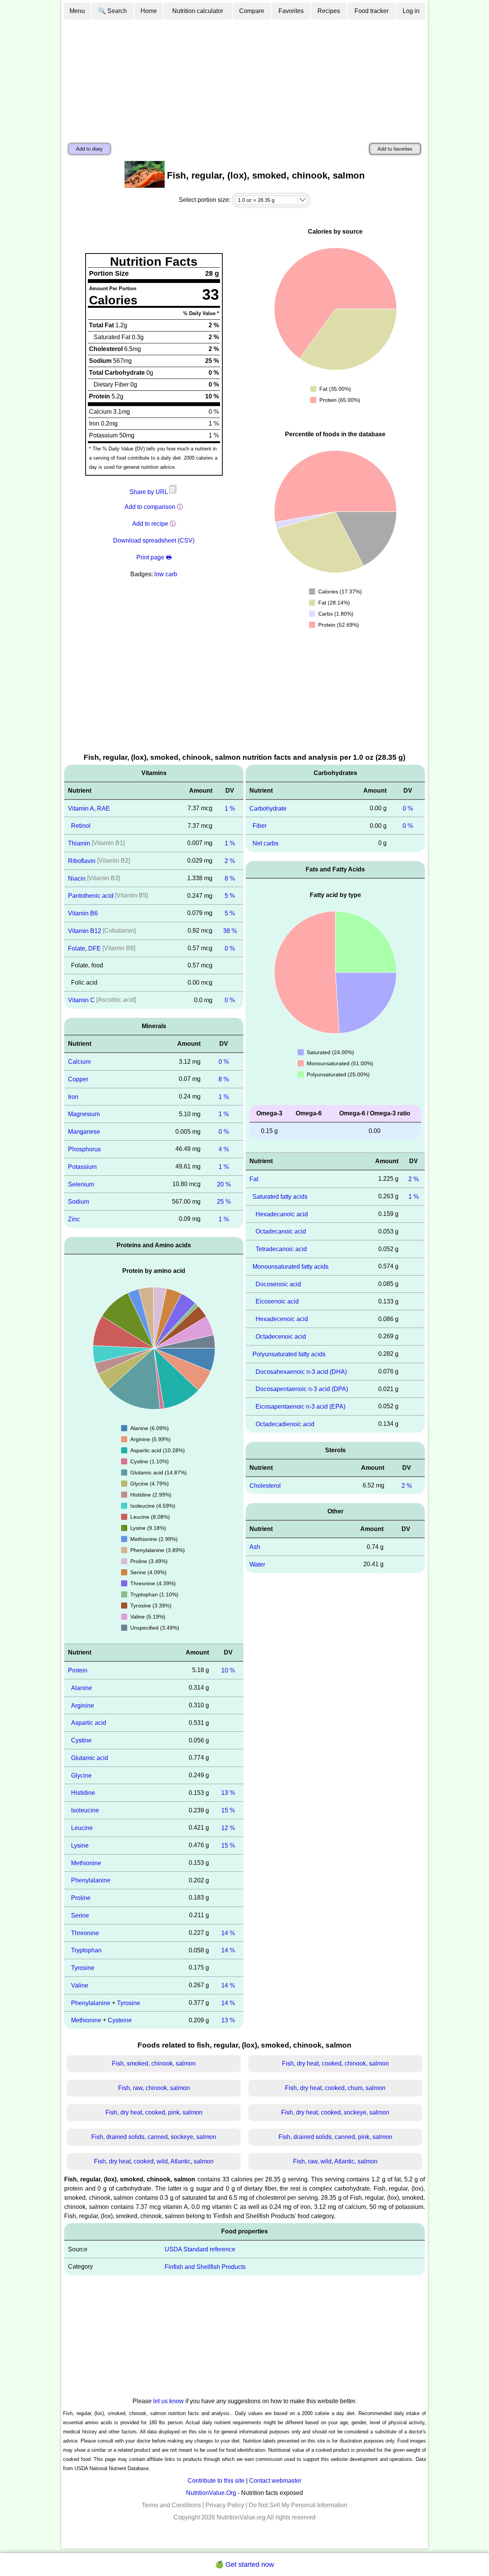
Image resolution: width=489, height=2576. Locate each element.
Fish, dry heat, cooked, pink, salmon (154, 2112)
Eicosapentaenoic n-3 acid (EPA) (300, 1407)
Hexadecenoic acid (282, 1319)
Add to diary (89, 149)
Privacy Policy (225, 2505)
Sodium (79, 1202)
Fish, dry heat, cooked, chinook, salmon (335, 2063)
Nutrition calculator (198, 11)
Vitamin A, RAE (89, 808)
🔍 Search (113, 11)
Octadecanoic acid (281, 1231)
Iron (73, 1096)
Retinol (81, 826)
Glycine (81, 1775)
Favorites (291, 11)
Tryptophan (86, 1950)
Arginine (83, 1705)
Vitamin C (81, 1000)
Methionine (86, 1863)
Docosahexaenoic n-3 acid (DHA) (301, 1371)
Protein (78, 1670)
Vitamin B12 (85, 931)
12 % (228, 1828)
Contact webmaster (275, 2481)
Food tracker (372, 11)
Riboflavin (82, 861)
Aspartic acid (89, 1723)
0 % (230, 948)
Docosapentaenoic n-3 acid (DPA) (302, 1389)
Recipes (329, 11)
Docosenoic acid (278, 1284)
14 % (228, 1933)
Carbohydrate (268, 808)
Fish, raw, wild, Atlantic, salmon (335, 2161)
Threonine (85, 1933)
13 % (228, 1793)
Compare (252, 11)
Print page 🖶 (154, 557)
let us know (168, 2401)
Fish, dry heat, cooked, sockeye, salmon (335, 2112)
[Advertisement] (244, 78)
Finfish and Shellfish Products (205, 2267)
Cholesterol (265, 1485)
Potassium (82, 1167)
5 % (230, 896)
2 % (230, 861)
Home (149, 11)
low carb (166, 574)
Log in (411, 11)
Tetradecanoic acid (281, 1249)
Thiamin (79, 843)
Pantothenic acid (91, 896)
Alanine (82, 1688)
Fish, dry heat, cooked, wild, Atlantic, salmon (154, 2161)
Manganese (84, 1132)
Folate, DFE (84, 948)
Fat (254, 1179)
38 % (230, 931)
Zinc (74, 1219)
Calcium (79, 1062)
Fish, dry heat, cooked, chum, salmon (335, 2088)
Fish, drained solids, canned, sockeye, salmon (154, 2137)
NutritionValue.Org (211, 2493)
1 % (230, 808)
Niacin (77, 878)
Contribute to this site (216, 2481)
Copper (78, 1079)
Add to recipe (150, 524)
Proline (81, 1898)
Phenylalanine (91, 1880)
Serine (80, 1915)
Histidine (83, 1793)
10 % (228, 1670)
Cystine (81, 1740)
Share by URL (149, 492)
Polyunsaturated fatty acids (289, 1354)
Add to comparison (150, 507)
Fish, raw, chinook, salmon (154, 2088)
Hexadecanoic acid (282, 1214)
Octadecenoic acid (281, 1337)
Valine (80, 1985)
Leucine (82, 1828)
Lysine (80, 1845)
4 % (224, 1149)
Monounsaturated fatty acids (291, 1267)
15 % (228, 1810)
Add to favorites (395, 149)
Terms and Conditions (171, 2505)
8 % (230, 878)
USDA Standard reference (200, 2249)
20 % (224, 1184)
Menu (77, 11)
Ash (255, 1547)
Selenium (81, 1184)
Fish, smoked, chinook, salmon (154, 2063)
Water (257, 1564)
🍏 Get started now (244, 2565)
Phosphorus (84, 1149)
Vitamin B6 (83, 913)
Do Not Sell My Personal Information (298, 2505)
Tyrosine (83, 1968)
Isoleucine (85, 1810)
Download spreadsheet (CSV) (154, 540)
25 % (224, 1202)
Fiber (260, 826)
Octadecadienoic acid (285, 1424)
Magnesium (84, 1114)
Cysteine (120, 2020)
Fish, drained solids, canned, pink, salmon (335, 2137)
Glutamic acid (90, 1758)
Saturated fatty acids (280, 1197)
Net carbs (266, 843)
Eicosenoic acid (277, 1301)
